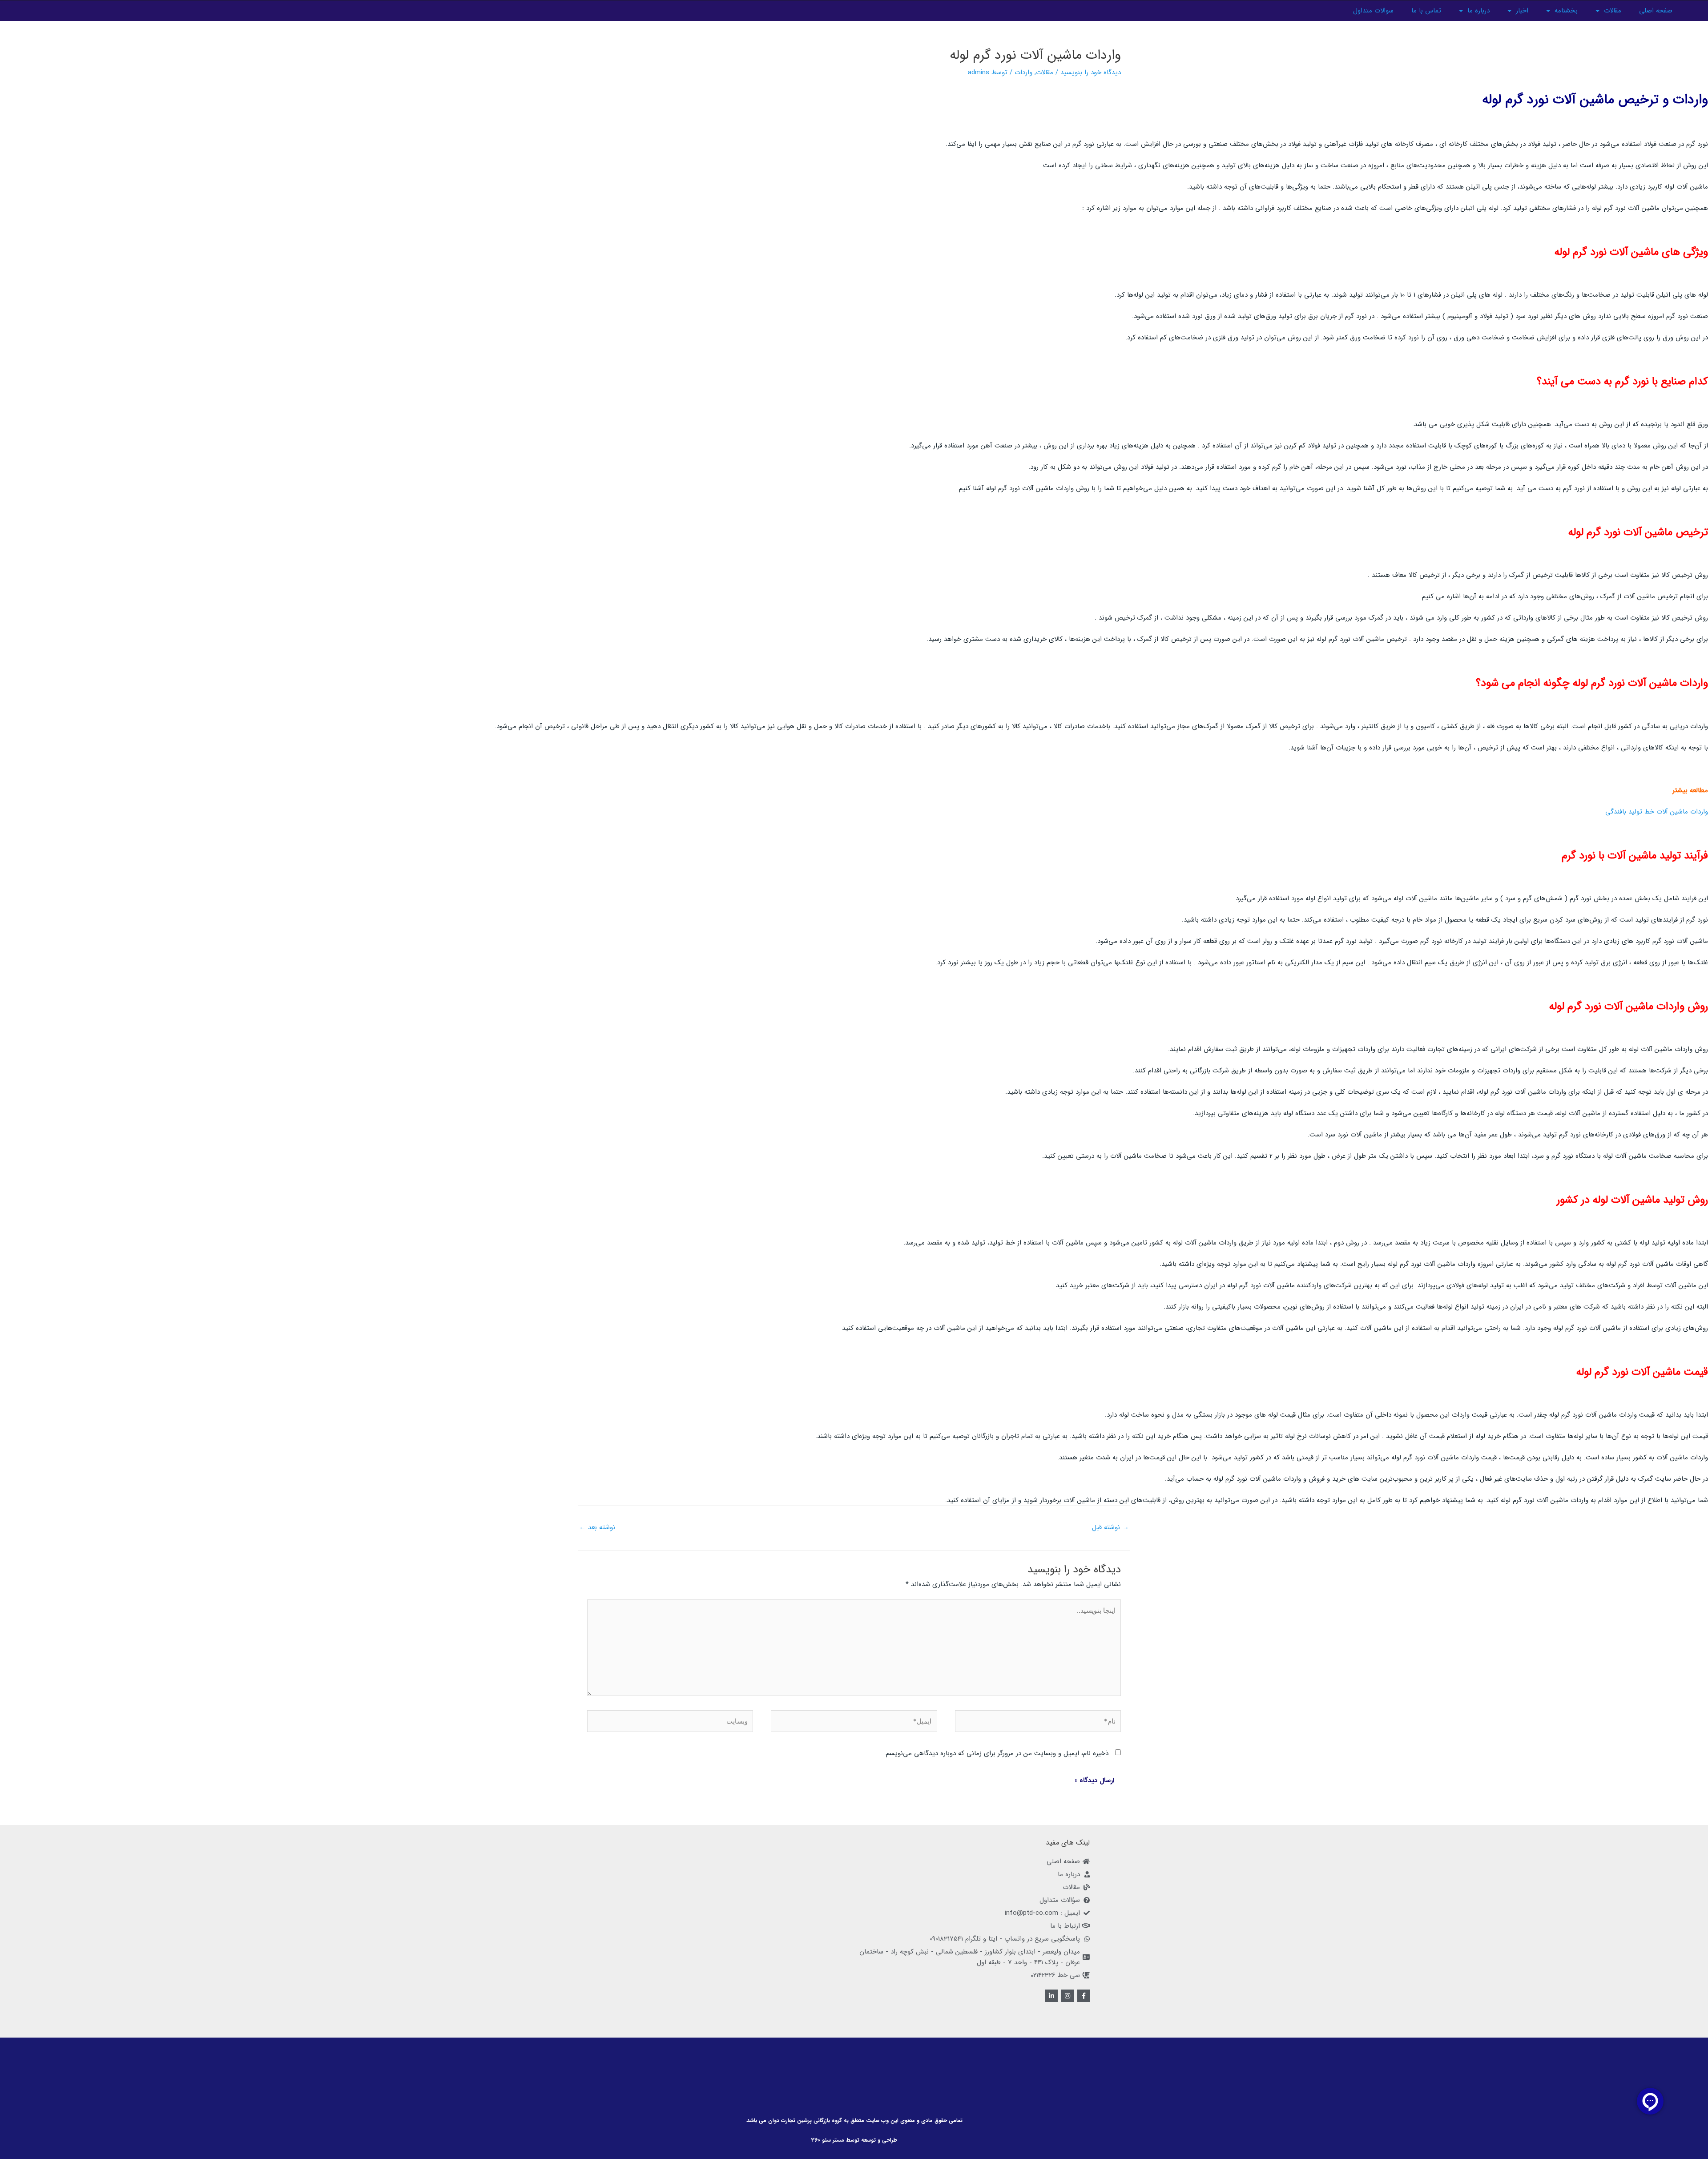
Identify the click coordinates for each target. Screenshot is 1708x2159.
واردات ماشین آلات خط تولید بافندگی (1657, 812)
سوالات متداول (1373, 11)
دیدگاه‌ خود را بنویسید (1091, 73)
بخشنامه (1566, 11)
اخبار (1522, 11)
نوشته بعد (597, 1527)
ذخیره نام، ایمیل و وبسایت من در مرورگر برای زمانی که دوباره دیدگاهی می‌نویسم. (996, 1753)
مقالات (1613, 11)
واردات (1023, 73)
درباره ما (1478, 11)
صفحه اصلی (1656, 11)
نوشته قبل (1110, 1527)
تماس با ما (1426, 11)
